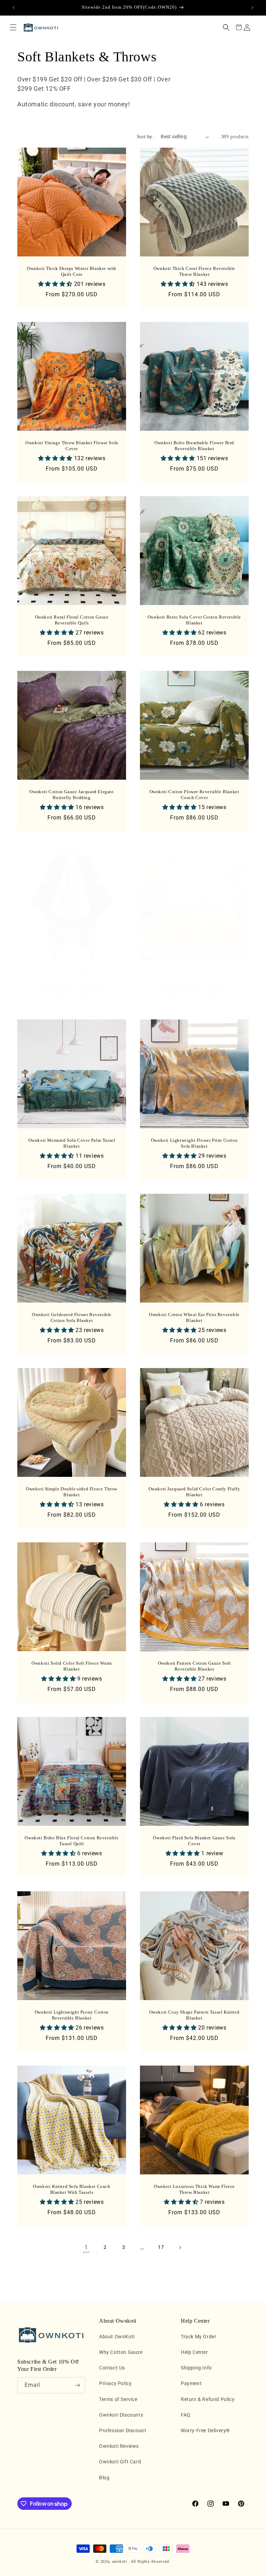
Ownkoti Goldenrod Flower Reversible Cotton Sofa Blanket (72, 1317)
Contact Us (112, 2368)
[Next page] (180, 2248)
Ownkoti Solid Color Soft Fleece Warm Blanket (72, 1666)
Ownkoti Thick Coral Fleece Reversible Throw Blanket (194, 271)
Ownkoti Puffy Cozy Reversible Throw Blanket (194, 976)
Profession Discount (123, 2430)
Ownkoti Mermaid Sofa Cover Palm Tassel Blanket (72, 1143)
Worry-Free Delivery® (205, 2430)
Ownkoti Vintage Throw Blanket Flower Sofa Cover (72, 446)
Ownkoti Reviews (119, 2446)
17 (161, 2247)
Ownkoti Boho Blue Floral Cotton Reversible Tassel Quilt (72, 1841)
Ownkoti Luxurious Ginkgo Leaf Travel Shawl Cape (72, 976)
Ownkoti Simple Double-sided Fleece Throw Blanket (72, 1492)
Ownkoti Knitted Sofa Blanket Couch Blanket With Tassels (72, 2189)
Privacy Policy (115, 2383)
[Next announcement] (252, 8)
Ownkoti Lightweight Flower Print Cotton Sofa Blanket (194, 1143)
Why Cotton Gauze (121, 2352)
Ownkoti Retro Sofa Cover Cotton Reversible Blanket (194, 620)
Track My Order (198, 2337)
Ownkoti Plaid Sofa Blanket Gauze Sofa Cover (194, 1841)
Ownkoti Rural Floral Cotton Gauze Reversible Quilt (72, 620)
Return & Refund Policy (208, 2399)
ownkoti (119, 2562)
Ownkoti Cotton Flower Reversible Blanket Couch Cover (194, 795)
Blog (104, 2478)
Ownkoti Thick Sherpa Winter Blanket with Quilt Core (72, 271)
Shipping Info (196, 2368)
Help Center (194, 2352)
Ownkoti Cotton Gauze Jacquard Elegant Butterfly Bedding (72, 795)
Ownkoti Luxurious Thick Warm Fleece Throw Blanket (194, 2189)
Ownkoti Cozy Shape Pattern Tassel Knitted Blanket (194, 2015)
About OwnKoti (117, 2337)
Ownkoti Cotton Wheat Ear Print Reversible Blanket (194, 1317)
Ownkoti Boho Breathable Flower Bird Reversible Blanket (194, 446)
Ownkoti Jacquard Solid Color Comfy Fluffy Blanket (194, 1492)
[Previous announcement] (14, 8)
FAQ (186, 2415)
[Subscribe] (77, 2385)
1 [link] (86, 2247)
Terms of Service (118, 2399)
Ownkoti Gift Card (120, 2462)
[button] (13, 27)
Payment (191, 2383)
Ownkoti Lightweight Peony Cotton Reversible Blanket (72, 2015)
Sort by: (145, 137)
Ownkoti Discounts (121, 2415)
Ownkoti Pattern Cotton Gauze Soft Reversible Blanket (194, 1666)
